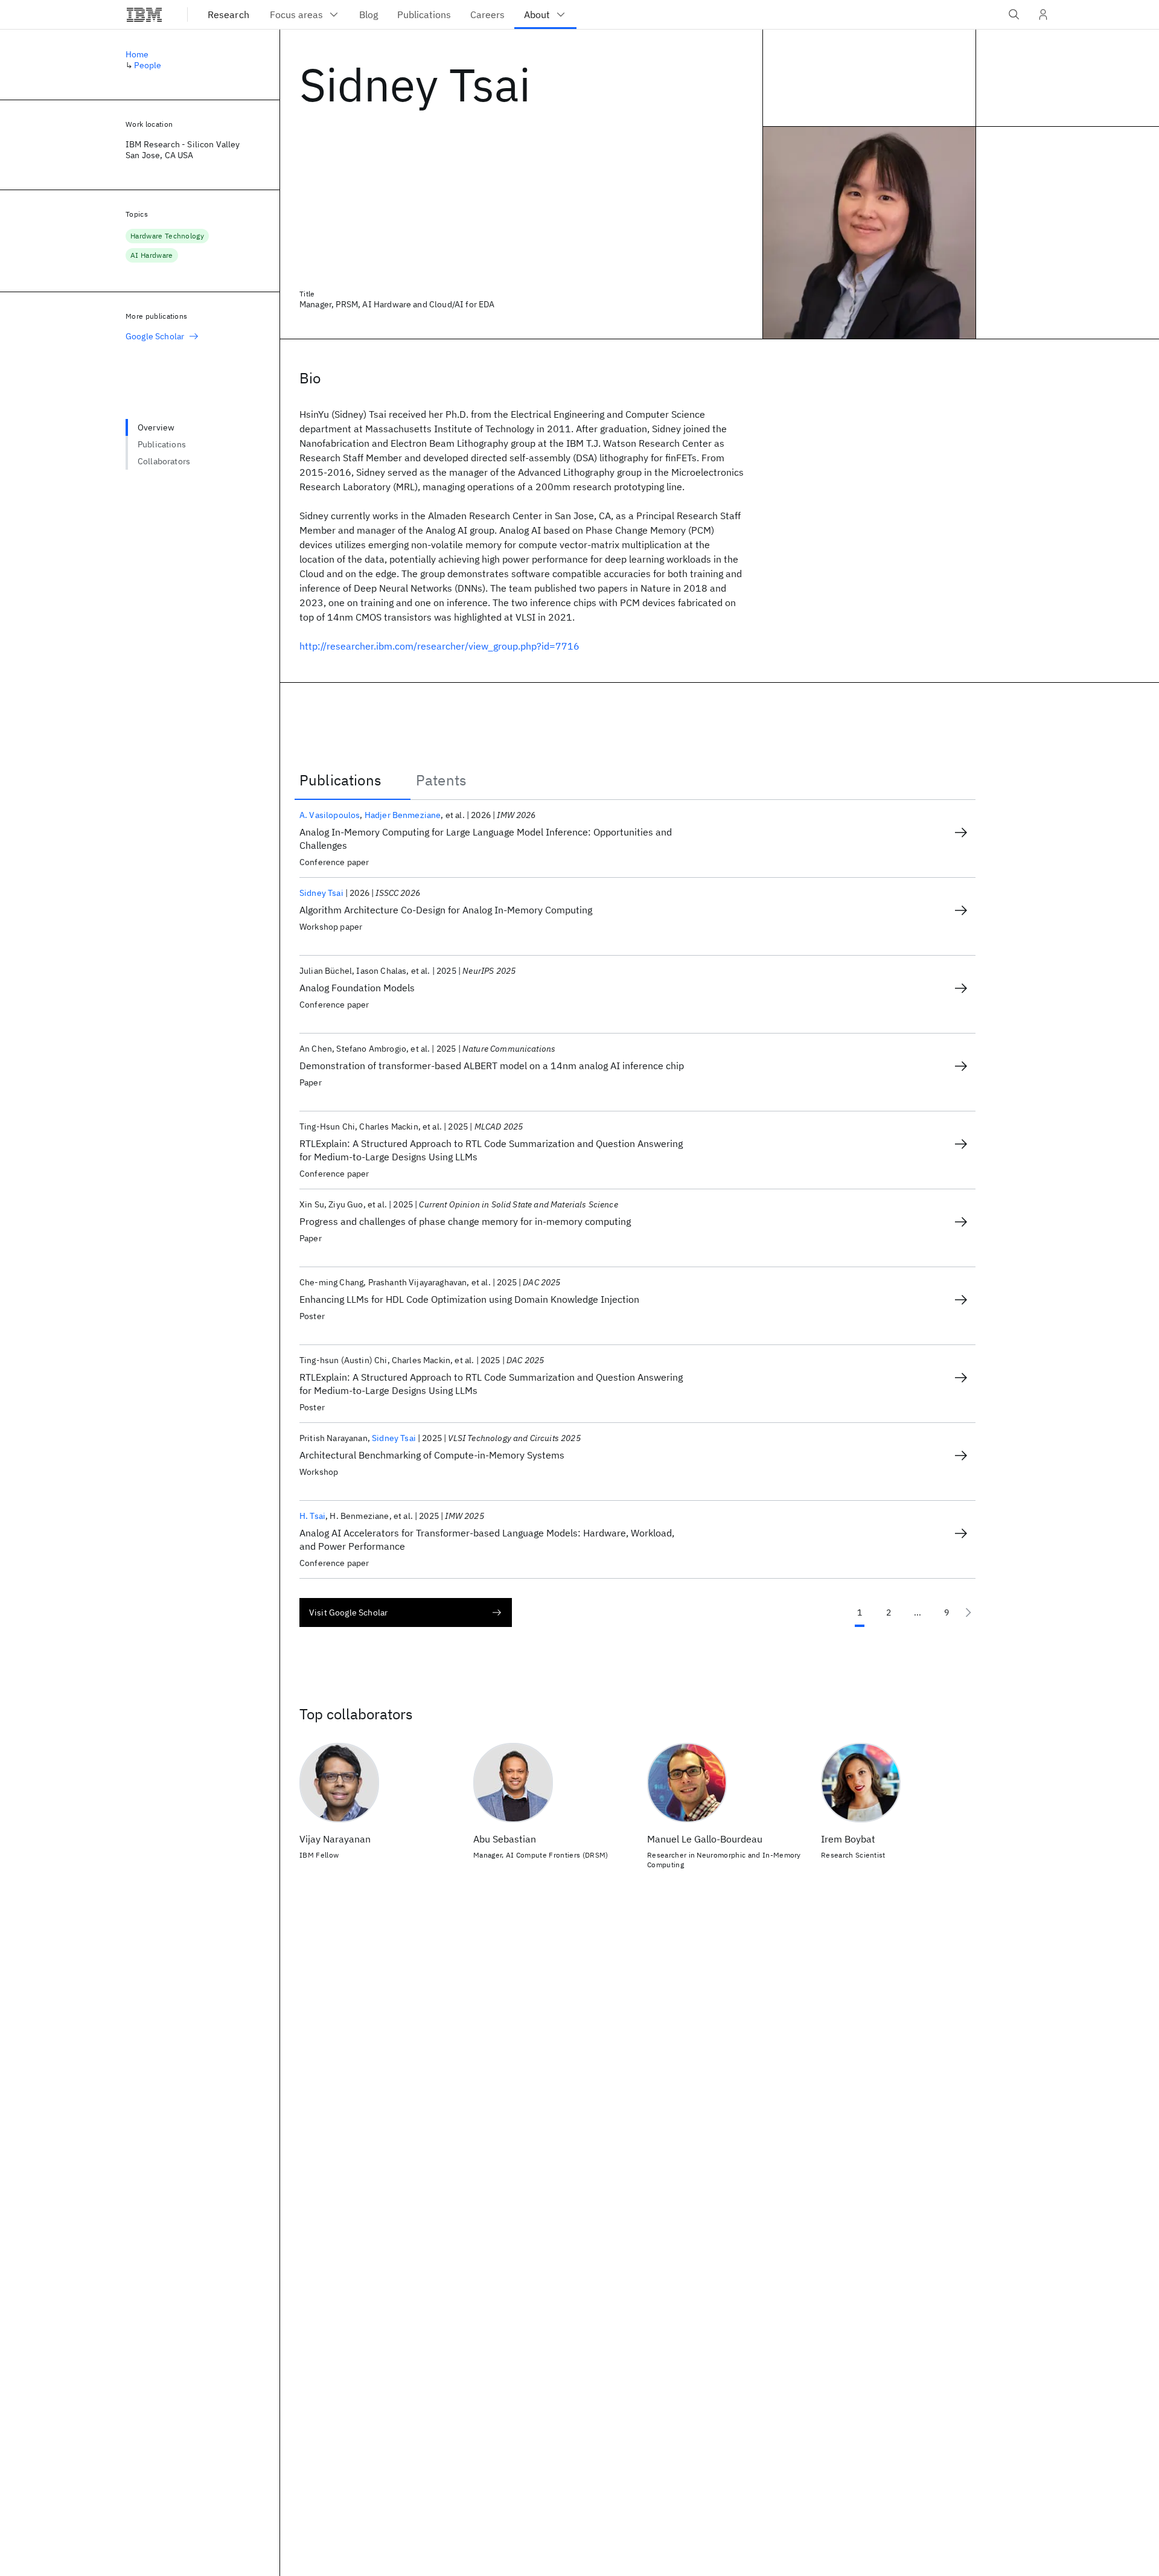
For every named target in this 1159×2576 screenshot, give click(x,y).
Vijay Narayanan (335, 1839)
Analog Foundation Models (357, 988)
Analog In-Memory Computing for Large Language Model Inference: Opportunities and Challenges (486, 839)
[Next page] (968, 1612)
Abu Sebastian (505, 1839)
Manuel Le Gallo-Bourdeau (705, 1839)
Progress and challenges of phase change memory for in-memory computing (465, 1221)
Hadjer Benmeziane (403, 815)
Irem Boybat (848, 1839)
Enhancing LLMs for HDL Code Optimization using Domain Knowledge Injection (469, 1299)
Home (137, 54)
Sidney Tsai (321, 893)
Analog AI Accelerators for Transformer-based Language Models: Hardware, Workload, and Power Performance (487, 1539)
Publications (162, 444)
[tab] (353, 780)
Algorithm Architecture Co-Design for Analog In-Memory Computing (446, 910)
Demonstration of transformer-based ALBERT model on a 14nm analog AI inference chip (492, 1066)
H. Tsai (312, 1516)
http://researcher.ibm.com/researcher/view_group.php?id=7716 (439, 646)
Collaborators (164, 461)
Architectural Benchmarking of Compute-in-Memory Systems (432, 1455)
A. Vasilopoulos (330, 815)
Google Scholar (155, 336)
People (148, 65)
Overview (156, 427)
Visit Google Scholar (348, 1612)
